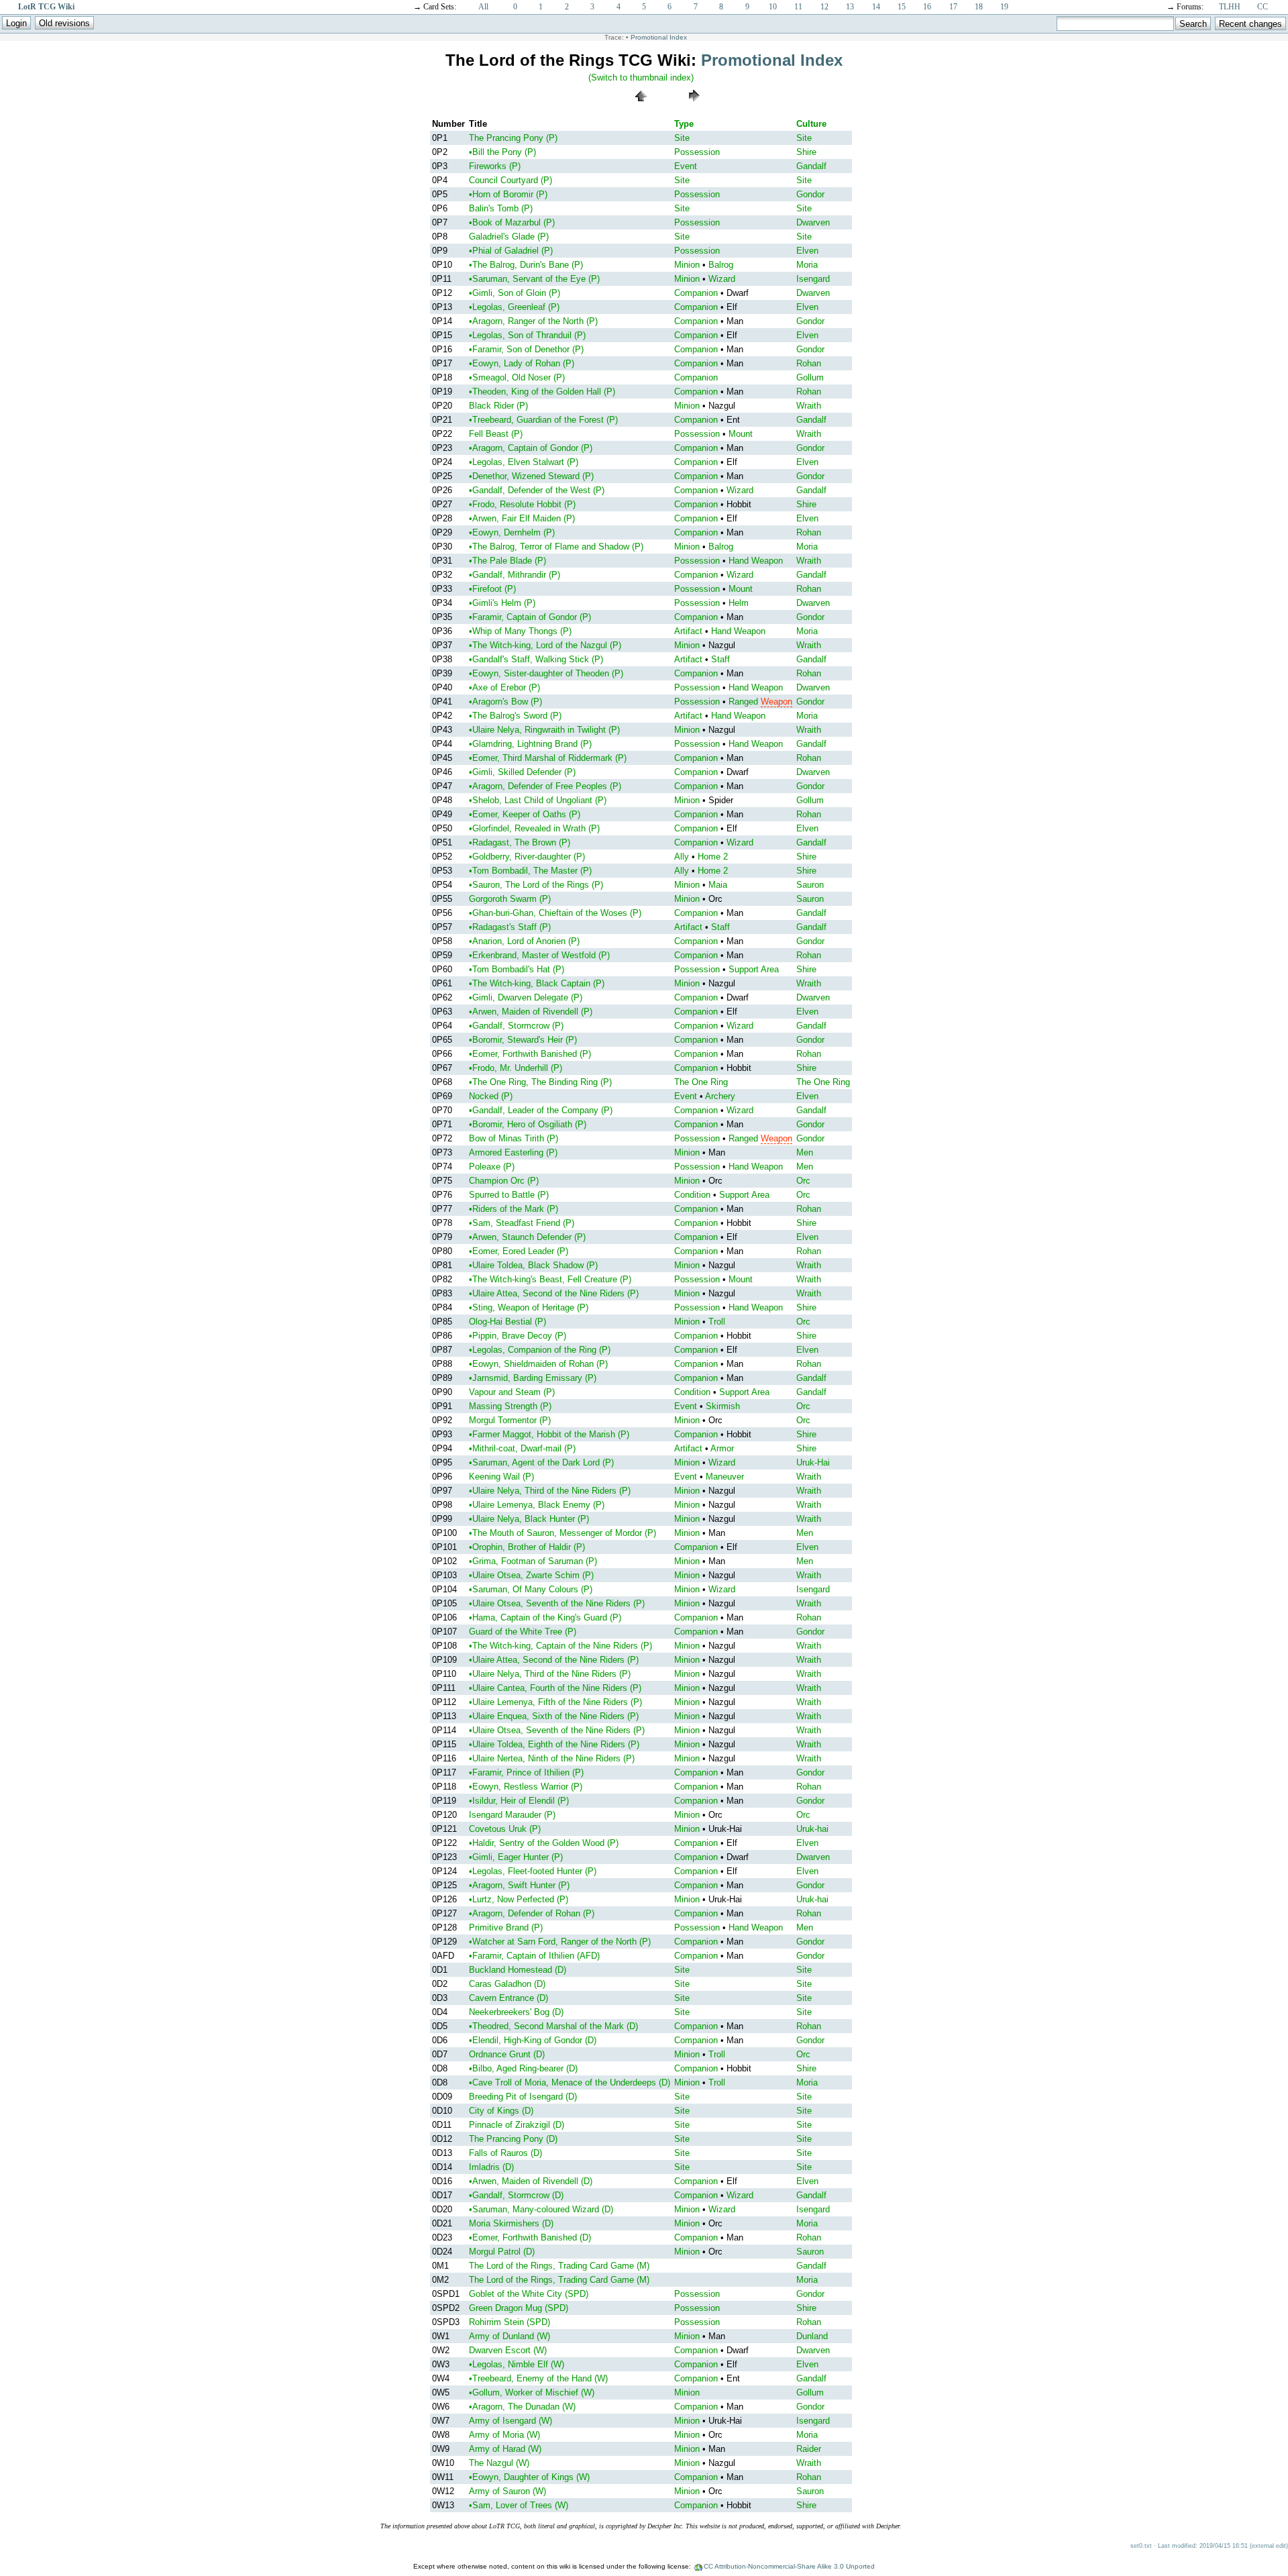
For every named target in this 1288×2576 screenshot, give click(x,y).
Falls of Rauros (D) (505, 2153)
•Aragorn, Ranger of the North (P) (533, 321)
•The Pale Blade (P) (507, 561)
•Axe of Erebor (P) (504, 687)
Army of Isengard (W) (511, 2421)
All (483, 7)
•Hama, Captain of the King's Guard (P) (545, 1617)
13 (850, 7)
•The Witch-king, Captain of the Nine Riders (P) (560, 1646)
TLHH (1230, 7)
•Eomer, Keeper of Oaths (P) (525, 814)
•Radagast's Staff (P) (510, 927)
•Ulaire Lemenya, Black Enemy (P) (537, 1505)
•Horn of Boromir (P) (508, 194)
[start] (641, 105)
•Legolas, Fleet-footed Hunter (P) (533, 1871)
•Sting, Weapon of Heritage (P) (529, 1307)
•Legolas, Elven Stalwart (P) (524, 462)
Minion (687, 265)
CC (1263, 7)
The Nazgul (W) (499, 2463)
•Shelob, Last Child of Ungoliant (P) (538, 800)
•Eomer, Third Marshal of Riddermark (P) (548, 758)
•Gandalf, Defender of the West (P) (537, 490)
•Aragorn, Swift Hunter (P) (519, 1885)
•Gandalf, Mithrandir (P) (515, 575)
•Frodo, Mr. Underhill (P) (516, 1068)
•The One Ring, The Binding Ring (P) (540, 1082)
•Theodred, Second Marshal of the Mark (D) (553, 2026)
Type (684, 124)
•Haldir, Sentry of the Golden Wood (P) (544, 1843)
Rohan (809, 363)
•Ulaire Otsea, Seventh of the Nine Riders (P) (557, 1603)
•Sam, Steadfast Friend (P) (522, 1223)
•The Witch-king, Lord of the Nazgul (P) (545, 645)
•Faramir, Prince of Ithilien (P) (526, 1772)
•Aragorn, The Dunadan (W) (522, 2407)
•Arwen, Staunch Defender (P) (527, 1237)
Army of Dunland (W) (509, 2336)
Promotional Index (659, 37)
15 (902, 7)
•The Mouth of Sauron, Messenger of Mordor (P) (562, 1533)
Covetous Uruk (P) (505, 1829)
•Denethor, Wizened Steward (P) (531, 476)
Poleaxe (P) (492, 1167)
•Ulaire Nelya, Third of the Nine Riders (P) (550, 1491)
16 (927, 7)
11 (798, 7)
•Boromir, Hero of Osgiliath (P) (528, 1124)
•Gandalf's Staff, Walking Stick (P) (536, 659)
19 (1004, 7)
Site (682, 138)
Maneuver (725, 1477)
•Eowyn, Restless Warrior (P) (526, 1787)
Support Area (754, 969)
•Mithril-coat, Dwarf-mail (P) (522, 1448)
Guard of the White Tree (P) (523, 1632)
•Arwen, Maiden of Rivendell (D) (531, 2181)
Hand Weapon (756, 561)
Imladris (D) (491, 2167)
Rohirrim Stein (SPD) (509, 2322)
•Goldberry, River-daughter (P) (527, 857)
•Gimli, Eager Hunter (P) (516, 1857)
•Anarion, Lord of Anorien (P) (524, 941)
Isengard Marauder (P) (512, 1815)
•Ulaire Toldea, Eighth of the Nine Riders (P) (554, 1744)
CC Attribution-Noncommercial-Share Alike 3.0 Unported (789, 2566)
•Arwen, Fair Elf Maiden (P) (522, 518)
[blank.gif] (587, 86)
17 (953, 7)
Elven (807, 251)
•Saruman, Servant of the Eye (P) (534, 279)
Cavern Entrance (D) (508, 1998)
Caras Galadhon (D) (507, 1984)
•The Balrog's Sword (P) (515, 716)
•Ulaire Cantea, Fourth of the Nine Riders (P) (555, 1688)
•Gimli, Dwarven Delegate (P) (526, 997)
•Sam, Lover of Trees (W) (519, 2505)
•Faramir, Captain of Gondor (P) (530, 617)
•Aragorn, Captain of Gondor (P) (531, 448)
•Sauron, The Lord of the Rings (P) (536, 885)
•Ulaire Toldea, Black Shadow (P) (533, 1265)
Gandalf (811, 166)
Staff (720, 659)
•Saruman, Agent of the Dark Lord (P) (541, 1462)
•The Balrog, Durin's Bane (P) (526, 265)
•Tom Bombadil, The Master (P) (530, 871)
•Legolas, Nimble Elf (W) (517, 2364)
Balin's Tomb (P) (501, 208)
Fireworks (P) (495, 166)
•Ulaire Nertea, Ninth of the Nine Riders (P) (552, 1758)
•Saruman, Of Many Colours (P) (531, 1589)
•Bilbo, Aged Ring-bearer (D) (523, 2068)
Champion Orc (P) (504, 1181)
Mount (741, 434)
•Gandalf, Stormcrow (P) (516, 1026)
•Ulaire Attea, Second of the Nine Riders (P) (554, 1293)
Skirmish (723, 1406)
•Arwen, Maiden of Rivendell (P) (531, 1012)
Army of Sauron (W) (507, 2491)
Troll (717, 1322)
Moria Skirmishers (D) (511, 2223)
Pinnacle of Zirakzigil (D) (517, 2125)
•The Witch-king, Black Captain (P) (537, 983)
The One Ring (701, 1082)
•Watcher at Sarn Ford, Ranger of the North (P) (560, 1942)
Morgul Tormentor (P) (510, 1420)
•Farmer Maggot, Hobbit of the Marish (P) (549, 1434)
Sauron (810, 885)
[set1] (694, 105)
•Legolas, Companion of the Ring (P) (540, 1350)
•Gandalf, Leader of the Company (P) (541, 1110)
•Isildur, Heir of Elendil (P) (519, 1801)
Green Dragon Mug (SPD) (519, 2308)
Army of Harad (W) (505, 2449)
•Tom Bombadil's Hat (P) (517, 969)
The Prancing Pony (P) (513, 138)
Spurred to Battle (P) (509, 1195)
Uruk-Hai (813, 1462)
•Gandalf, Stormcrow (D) (516, 2195)
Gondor (810, 194)
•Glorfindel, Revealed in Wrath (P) (534, 828)
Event (686, 166)
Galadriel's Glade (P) (509, 237)
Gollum (810, 377)
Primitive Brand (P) (506, 1927)
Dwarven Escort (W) (508, 2350)
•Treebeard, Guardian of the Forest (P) (543, 420)
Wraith (809, 406)
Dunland (812, 2336)
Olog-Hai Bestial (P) (507, 1322)
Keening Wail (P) (501, 1477)
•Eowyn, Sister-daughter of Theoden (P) (546, 673)
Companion (696, 293)
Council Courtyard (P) (511, 180)
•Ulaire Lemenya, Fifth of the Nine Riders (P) (555, 1702)
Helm (739, 603)
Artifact (688, 631)
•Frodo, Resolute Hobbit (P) (522, 504)
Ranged (743, 702)
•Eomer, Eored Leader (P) (519, 1251)
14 (876, 7)
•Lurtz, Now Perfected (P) (519, 1899)
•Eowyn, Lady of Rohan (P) (522, 363)
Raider (809, 2449)
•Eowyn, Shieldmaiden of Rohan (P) (538, 1364)
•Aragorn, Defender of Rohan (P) (532, 1913)
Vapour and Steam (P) (512, 1392)
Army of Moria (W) (504, 2435)
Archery (720, 1096)
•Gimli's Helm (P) (502, 603)
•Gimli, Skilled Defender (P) (522, 772)
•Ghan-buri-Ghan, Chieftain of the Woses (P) (555, 913)
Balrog (721, 265)
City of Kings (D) (501, 2111)
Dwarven (813, 222)
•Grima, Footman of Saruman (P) (533, 1561)
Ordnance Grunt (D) (507, 2054)
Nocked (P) (491, 1096)
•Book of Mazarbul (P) (512, 222)
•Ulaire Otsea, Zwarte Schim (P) (531, 1575)
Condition (692, 1195)
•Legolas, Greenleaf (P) (514, 307)
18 (979, 7)
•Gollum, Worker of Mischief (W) (532, 2392)
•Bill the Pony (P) (502, 152)
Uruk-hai (812, 1829)
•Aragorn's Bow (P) (505, 702)
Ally (682, 857)
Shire (806, 152)
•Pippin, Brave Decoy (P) (518, 1336)
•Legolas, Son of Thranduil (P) (527, 335)
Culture (811, 124)
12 (824, 7)
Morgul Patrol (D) (502, 2252)
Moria (807, 265)
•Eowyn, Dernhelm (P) (512, 532)
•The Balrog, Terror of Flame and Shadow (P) (556, 547)
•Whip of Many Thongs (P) (520, 631)
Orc (803, 1181)
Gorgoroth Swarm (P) (510, 899)
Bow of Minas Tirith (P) (514, 1138)
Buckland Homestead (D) (518, 1970)
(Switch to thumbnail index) (641, 78)
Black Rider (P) (498, 406)
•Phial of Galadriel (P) (511, 251)
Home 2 (713, 857)
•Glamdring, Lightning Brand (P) (530, 744)
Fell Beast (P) (496, 434)
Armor (722, 1448)
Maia (718, 885)
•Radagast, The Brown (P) (520, 842)
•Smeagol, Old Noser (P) (517, 377)
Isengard (813, 279)
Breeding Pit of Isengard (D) (523, 2097)
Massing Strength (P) (510, 1406)
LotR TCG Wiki (46, 7)
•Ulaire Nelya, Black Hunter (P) (529, 1519)
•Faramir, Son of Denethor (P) (526, 349)
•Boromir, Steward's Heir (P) (523, 1040)
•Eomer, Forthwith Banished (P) (530, 1054)
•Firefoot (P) (492, 589)
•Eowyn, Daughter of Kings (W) (529, 2477)
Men (805, 1152)
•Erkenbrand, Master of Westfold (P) (539, 955)
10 (773, 7)
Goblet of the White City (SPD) (529, 2294)
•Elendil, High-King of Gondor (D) (533, 2040)
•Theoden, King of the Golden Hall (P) (542, 392)
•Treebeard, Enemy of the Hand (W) (538, 2378)
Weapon (776, 702)
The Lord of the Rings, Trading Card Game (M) (559, 2266)
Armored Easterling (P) (513, 1152)
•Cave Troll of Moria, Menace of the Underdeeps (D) (570, 2082)
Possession (697, 152)
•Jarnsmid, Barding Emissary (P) (533, 1378)
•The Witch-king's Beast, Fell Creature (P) (550, 1279)
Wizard (722, 279)
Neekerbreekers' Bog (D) (516, 2012)
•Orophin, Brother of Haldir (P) (527, 1547)
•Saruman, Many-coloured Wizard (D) (541, 2209)
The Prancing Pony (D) (513, 2139)
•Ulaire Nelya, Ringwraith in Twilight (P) (544, 730)
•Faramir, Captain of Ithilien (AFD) (534, 1956)
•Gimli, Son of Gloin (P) (515, 293)
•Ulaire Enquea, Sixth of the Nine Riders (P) (554, 1716)
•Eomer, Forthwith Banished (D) (530, 2237)
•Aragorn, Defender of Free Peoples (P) (545, 786)
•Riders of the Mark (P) (514, 1209)
